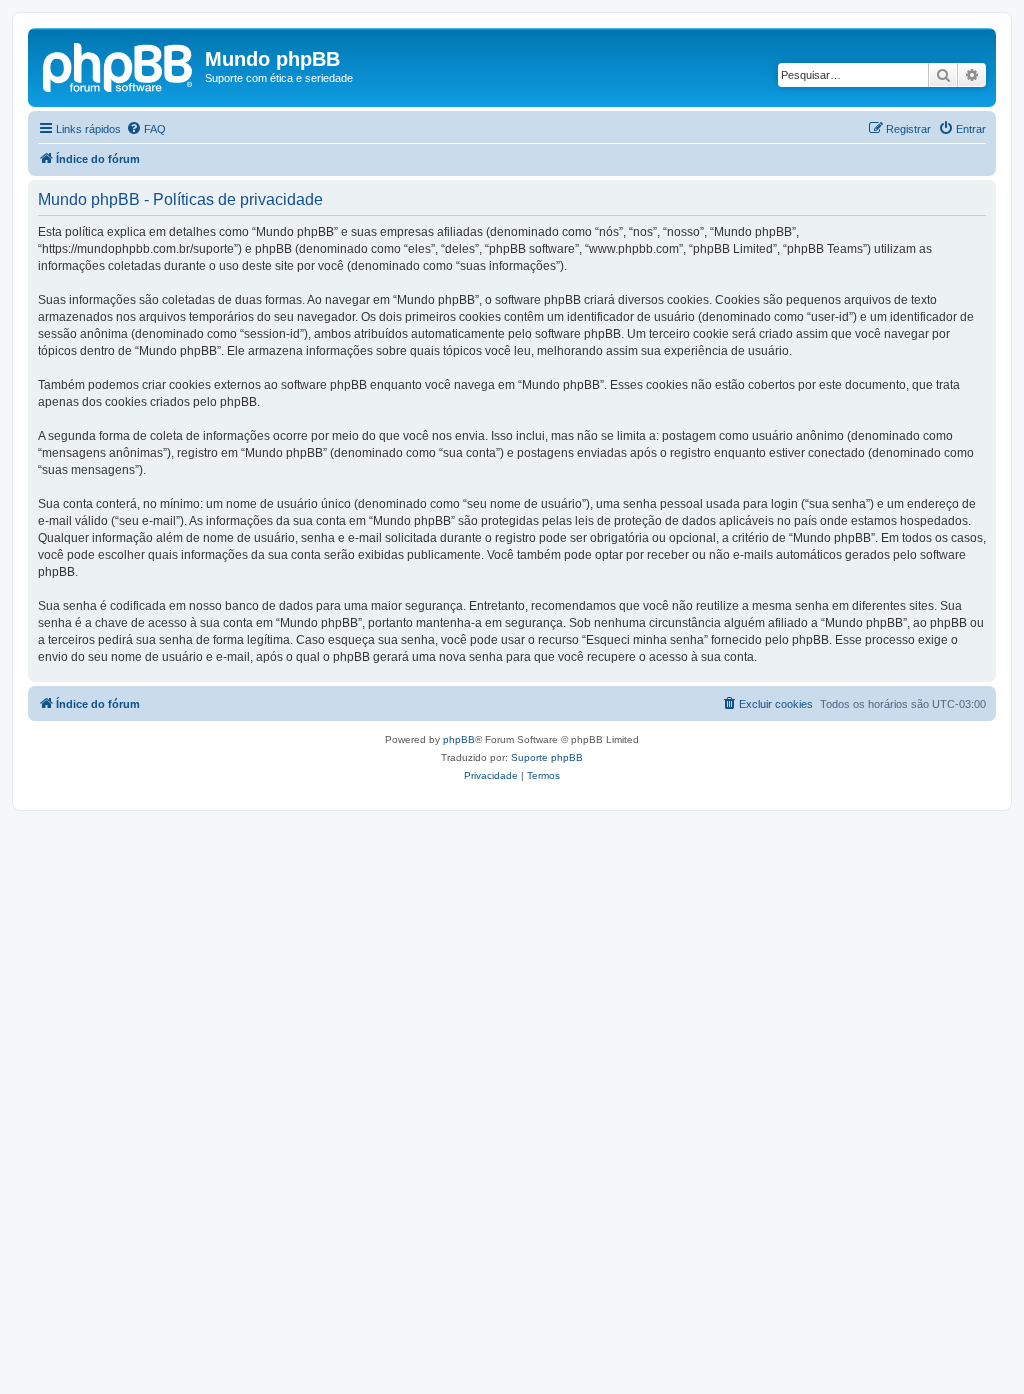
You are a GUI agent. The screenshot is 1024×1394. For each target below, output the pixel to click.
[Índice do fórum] (119, 65)
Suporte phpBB (547, 757)
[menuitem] (146, 129)
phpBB (459, 739)
